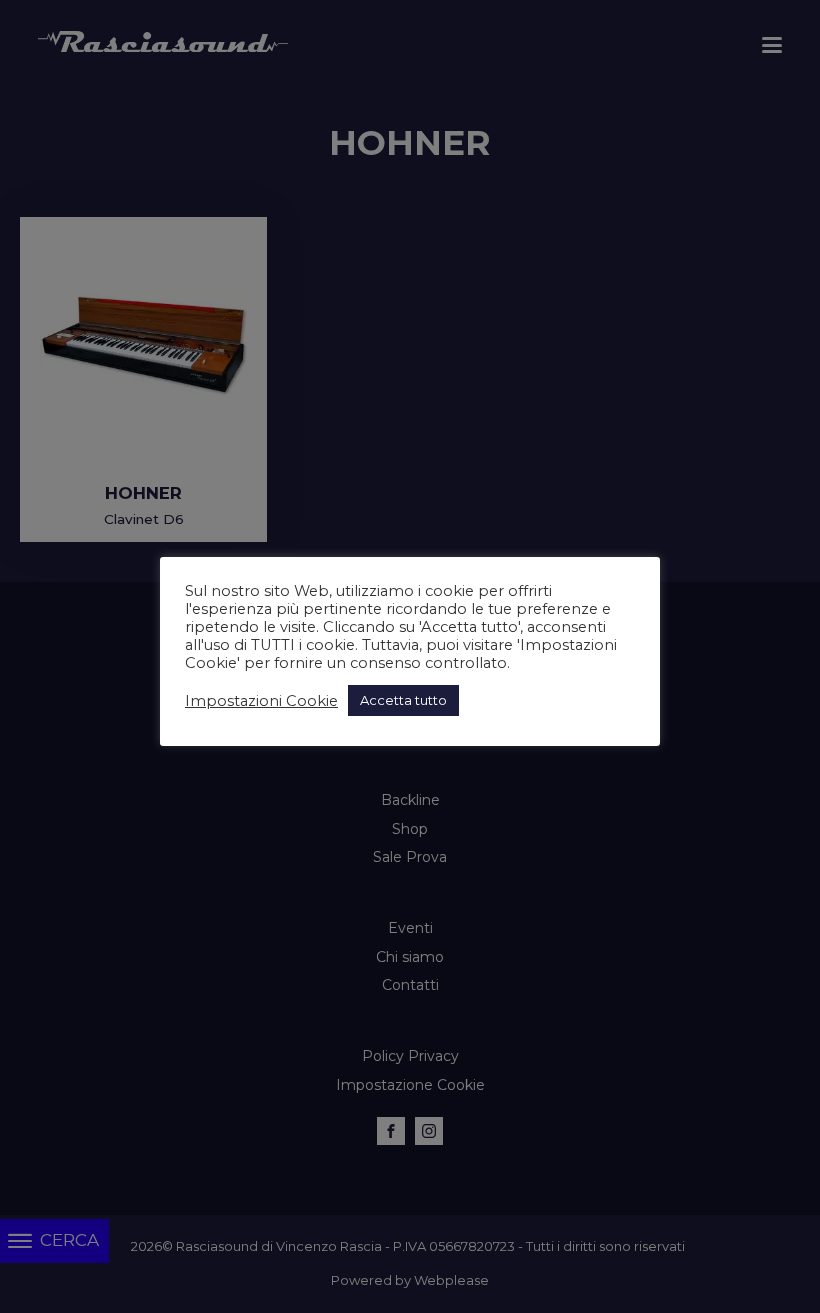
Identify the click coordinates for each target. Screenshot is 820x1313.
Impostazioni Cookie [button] (261, 701)
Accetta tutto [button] (403, 700)
